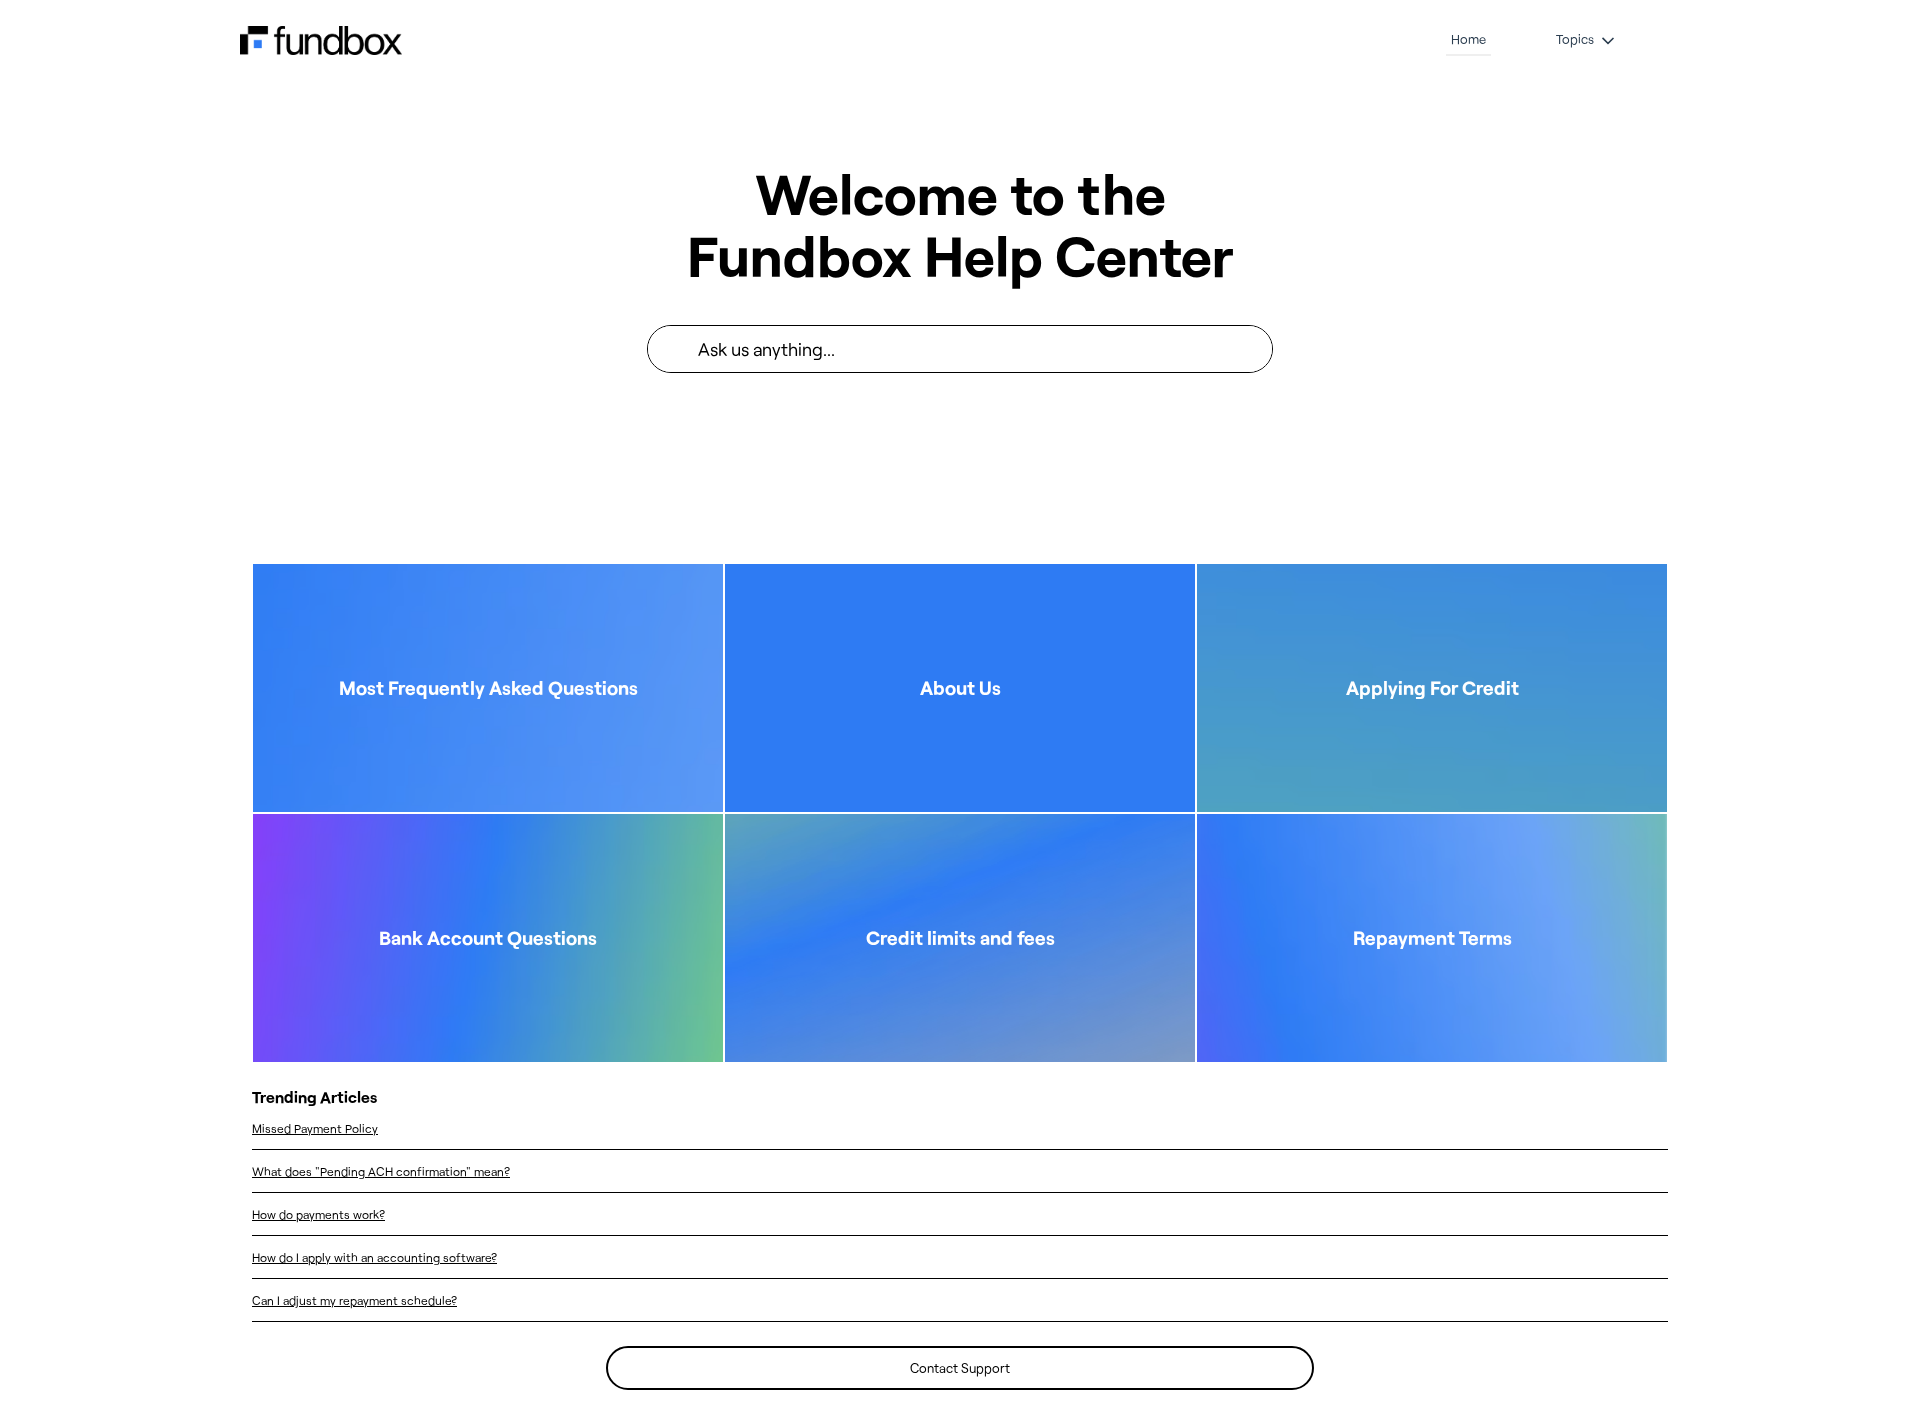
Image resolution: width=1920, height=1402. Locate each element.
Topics (1575, 39)
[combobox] (985, 349)
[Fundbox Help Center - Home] (321, 40)
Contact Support (960, 1368)
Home (1468, 39)
